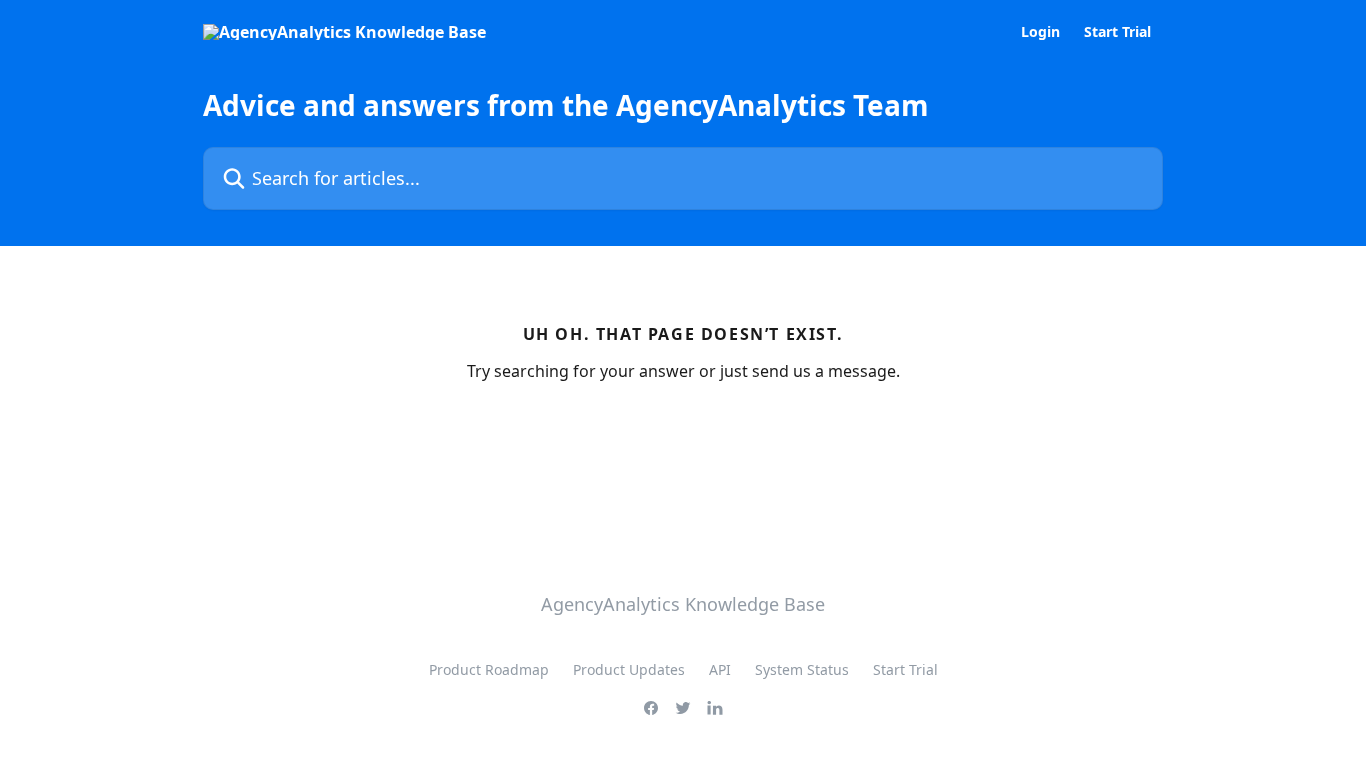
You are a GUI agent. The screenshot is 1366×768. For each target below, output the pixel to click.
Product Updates (629, 669)
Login (1040, 32)
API (720, 669)
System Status (802, 669)
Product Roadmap (489, 669)
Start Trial (1117, 32)
